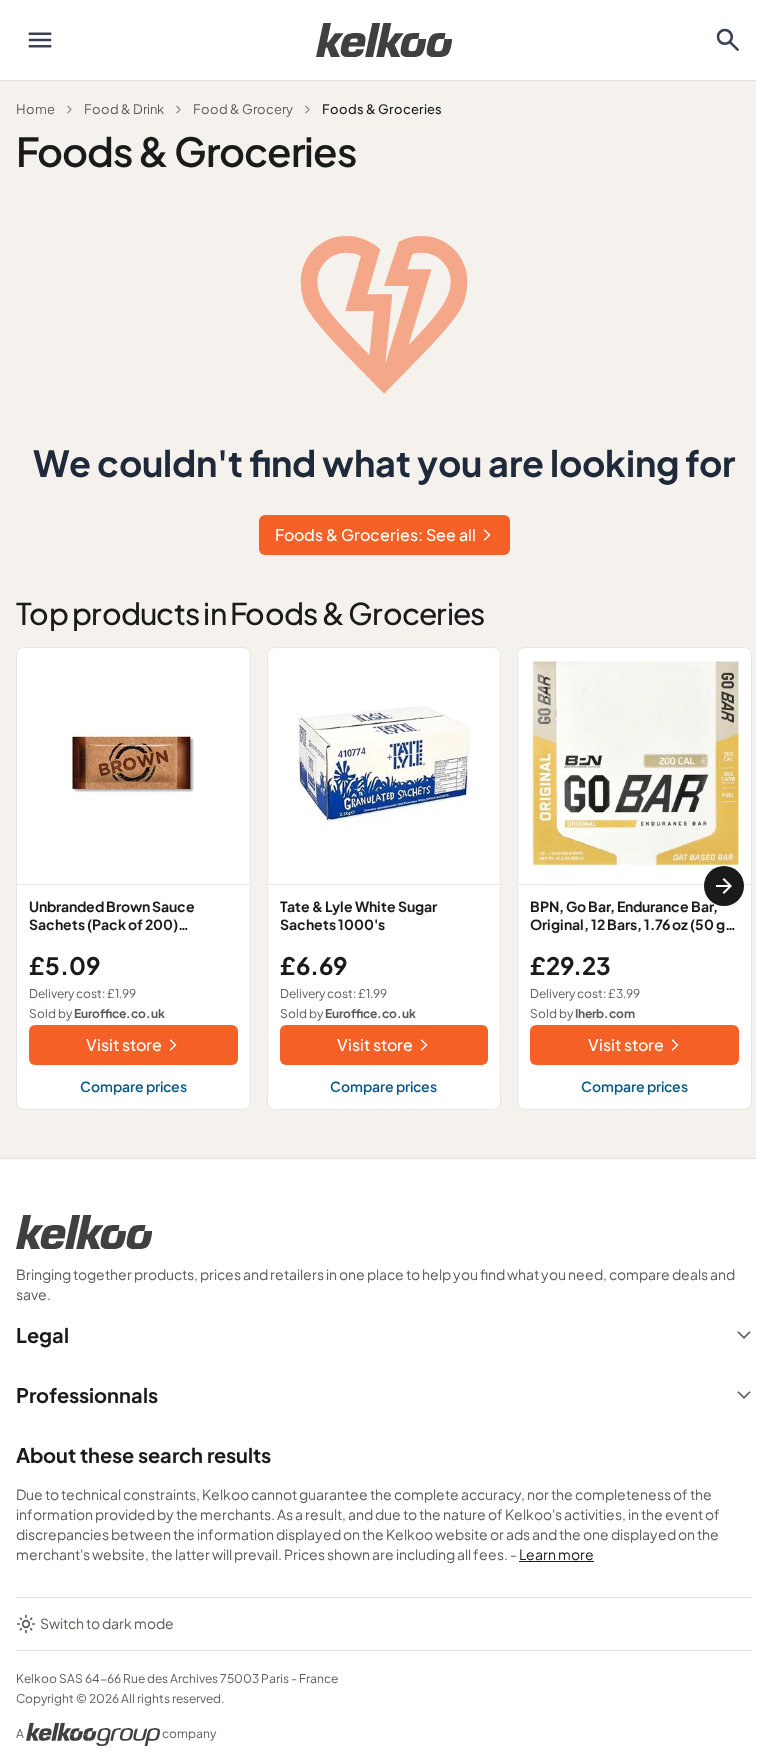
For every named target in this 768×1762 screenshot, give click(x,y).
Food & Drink (124, 109)
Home (35, 109)
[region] (384, 887)
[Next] (724, 886)
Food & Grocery (243, 109)
